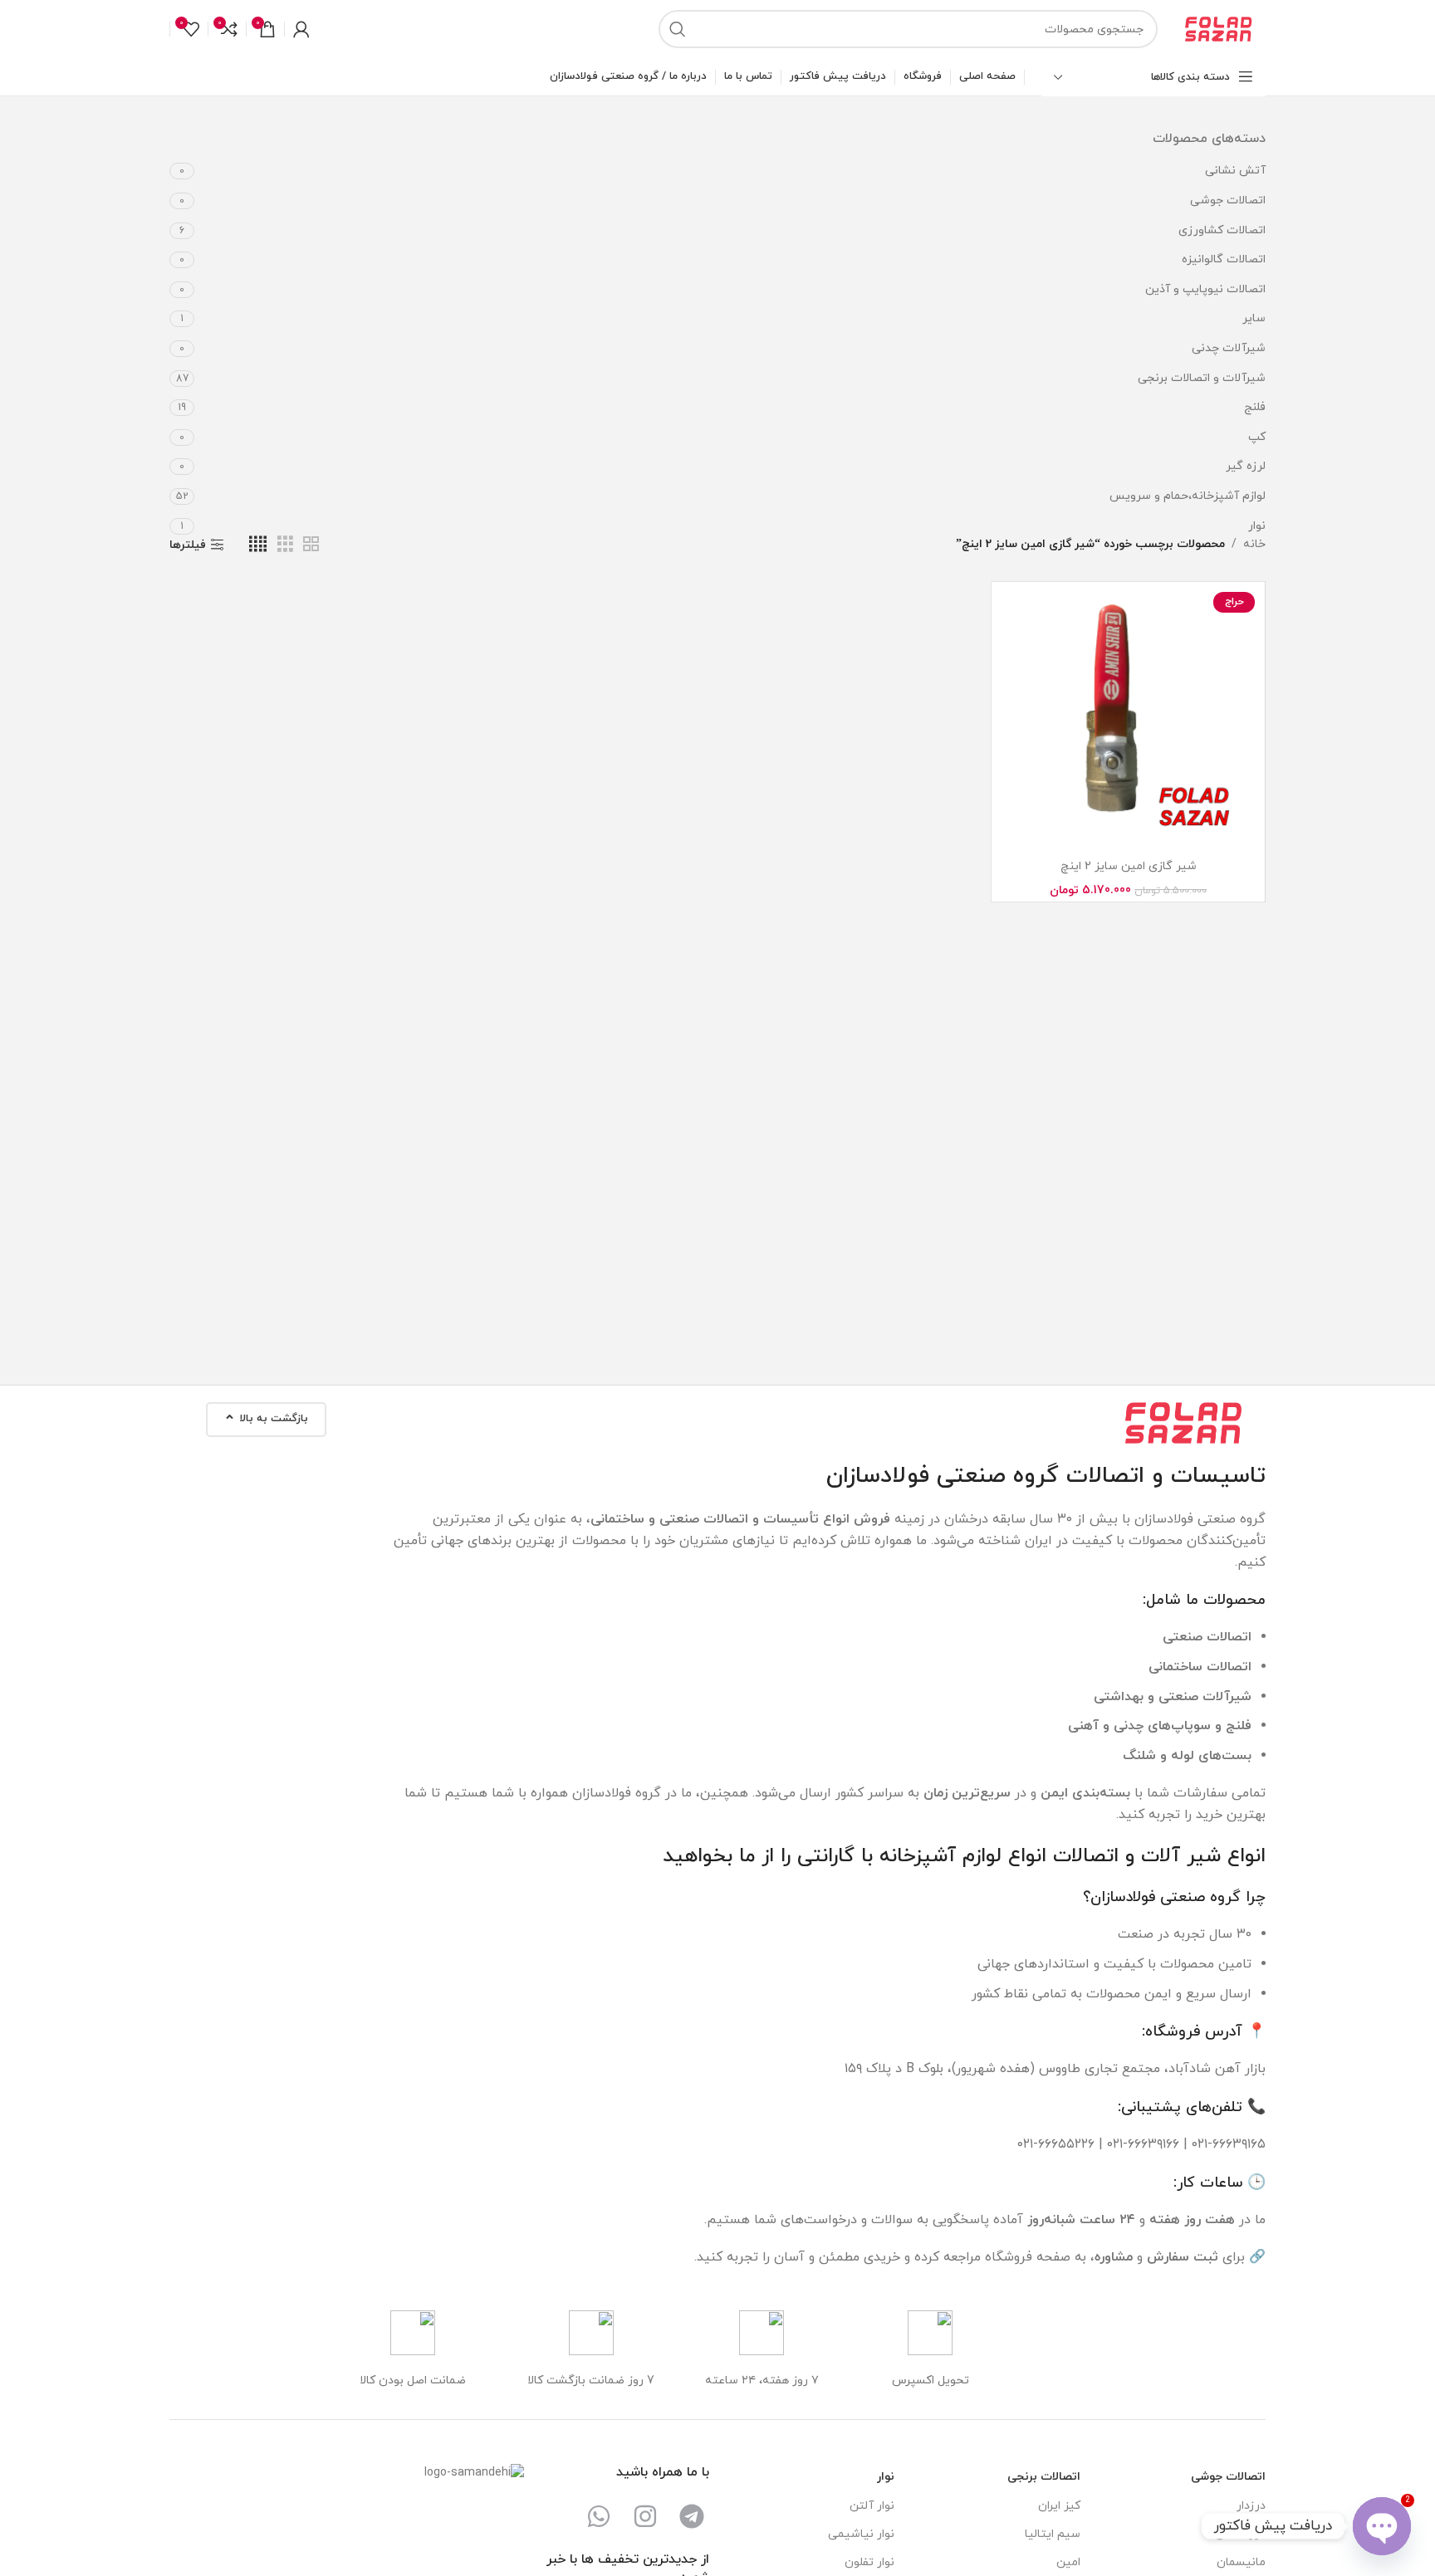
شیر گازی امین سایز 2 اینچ (1129, 866)
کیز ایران (1059, 2506)
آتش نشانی (1235, 171)
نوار (1257, 526)
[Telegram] (692, 2516)
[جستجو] (678, 29)
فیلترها (188, 545)
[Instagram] (645, 2516)
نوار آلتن (872, 2506)
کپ (1257, 437)
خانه (1254, 544)
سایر (1254, 318)
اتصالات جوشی (1228, 200)
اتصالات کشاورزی (1222, 230)
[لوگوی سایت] (1220, 28)
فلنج (1255, 407)
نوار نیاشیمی (861, 2534)
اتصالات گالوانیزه (1224, 259)
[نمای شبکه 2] (311, 545)
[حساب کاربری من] (301, 29)
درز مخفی (1240, 2534)
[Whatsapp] (599, 2516)
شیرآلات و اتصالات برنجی (1202, 378)
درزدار (1251, 2506)
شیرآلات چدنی (1229, 348)
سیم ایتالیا (1052, 2534)
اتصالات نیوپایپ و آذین (1205, 289)
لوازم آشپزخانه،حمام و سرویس (1188, 496)
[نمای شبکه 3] (285, 545)
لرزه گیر (1246, 466)
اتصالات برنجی (1043, 2477)
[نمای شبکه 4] (258, 545)
